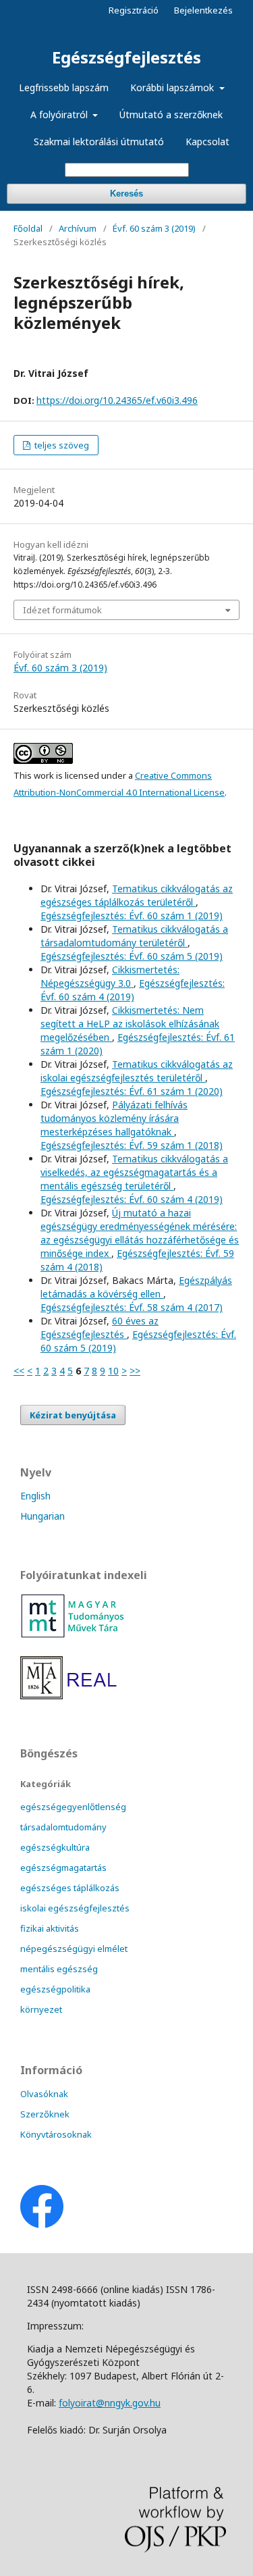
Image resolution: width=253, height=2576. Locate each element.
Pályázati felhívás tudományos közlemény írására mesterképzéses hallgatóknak (114, 1118)
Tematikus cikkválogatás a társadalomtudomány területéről (134, 936)
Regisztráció (134, 10)
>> (135, 1371)
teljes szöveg (61, 445)
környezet (41, 2009)
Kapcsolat (207, 141)
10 (113, 1371)
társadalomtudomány (63, 1827)
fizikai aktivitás (50, 1928)
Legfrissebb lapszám (64, 87)
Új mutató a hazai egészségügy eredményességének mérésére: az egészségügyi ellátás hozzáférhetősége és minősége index (140, 1233)
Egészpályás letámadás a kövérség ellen (136, 1287)
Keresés (126, 194)
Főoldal (28, 228)
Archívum (78, 228)
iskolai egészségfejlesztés (75, 1908)
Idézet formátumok (62, 610)
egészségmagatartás (63, 1867)
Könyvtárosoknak (56, 2134)
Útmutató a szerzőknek (171, 114)
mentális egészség (59, 1969)
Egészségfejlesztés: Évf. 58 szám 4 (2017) (132, 1307)
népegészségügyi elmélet (74, 1949)
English (35, 1496)
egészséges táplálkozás (70, 1888)
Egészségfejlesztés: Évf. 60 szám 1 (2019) (132, 916)
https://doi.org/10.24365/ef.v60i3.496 (117, 400)
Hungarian (43, 1516)
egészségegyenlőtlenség (73, 1807)
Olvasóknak (44, 2094)
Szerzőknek (45, 2114)
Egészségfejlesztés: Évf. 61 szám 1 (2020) (132, 1091)
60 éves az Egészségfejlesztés (100, 1328)
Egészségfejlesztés (126, 57)
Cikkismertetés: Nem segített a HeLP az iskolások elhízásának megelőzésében (130, 1024)
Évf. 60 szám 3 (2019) (154, 228)
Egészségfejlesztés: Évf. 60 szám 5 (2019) (132, 956)
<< (19, 1371)
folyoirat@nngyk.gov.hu (110, 2403)
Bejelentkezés (203, 10)
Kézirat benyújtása (73, 1415)
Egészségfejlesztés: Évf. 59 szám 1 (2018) (132, 1145)
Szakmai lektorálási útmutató (99, 141)
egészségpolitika (55, 1989)
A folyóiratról (60, 114)
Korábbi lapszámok (173, 87)
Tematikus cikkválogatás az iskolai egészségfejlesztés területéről (137, 1071)
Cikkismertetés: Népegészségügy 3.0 (110, 976)
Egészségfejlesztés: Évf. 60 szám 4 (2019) (133, 990)
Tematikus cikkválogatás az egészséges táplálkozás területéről (137, 895)
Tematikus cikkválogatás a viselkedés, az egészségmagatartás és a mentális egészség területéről (134, 1172)
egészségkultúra (55, 1847)
